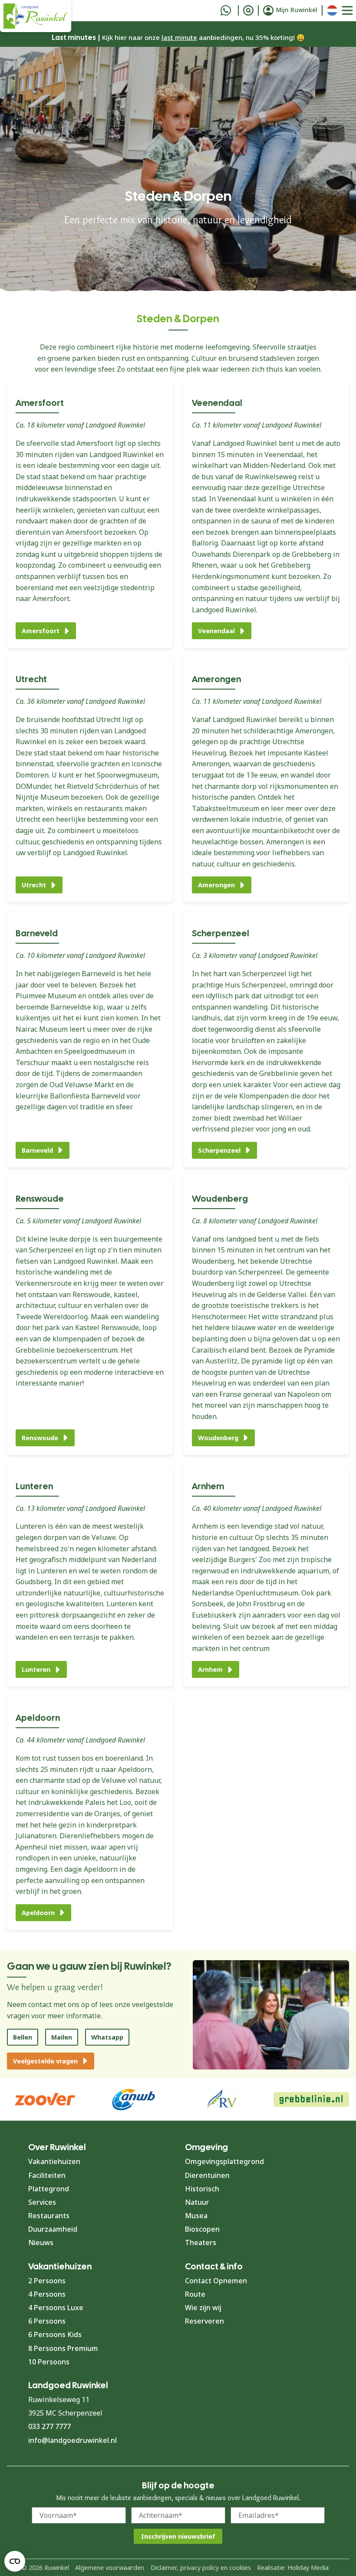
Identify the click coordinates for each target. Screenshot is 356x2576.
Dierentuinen (207, 2175)
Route (195, 2294)
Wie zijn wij (203, 2308)
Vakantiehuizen (54, 2161)
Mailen (62, 2037)
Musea (196, 2216)
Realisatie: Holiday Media (293, 2568)
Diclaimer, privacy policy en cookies (201, 2568)
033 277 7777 (49, 2426)
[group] (311, 2099)
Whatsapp (107, 2037)
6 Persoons (47, 2321)
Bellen (23, 2037)
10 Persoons (49, 2362)
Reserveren (204, 2321)
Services (42, 2202)
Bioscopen (202, 2229)
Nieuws (41, 2243)
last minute (179, 37)
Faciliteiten (47, 2175)
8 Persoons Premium (63, 2348)
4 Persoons (47, 2294)
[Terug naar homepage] (36, 16)
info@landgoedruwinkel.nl (73, 2440)
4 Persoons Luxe (56, 2308)
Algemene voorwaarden (110, 2568)
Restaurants (49, 2216)
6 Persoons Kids (55, 2334)
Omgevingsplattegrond (224, 2161)
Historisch (202, 2189)
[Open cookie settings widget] (15, 2561)
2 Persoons (47, 2281)
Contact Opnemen (216, 2281)
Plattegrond (49, 2189)
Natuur (197, 2202)
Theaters (201, 2243)
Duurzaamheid (53, 2229)
